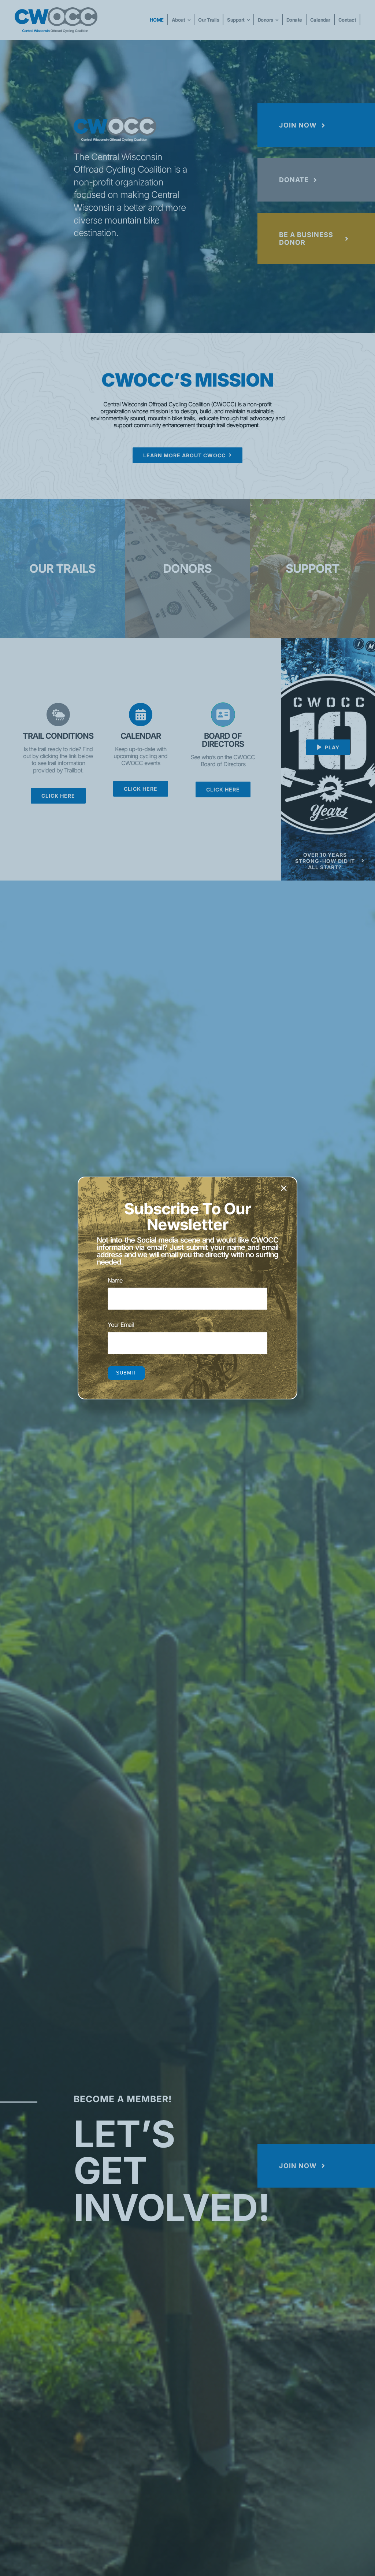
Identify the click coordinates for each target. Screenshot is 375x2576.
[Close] (284, 1188)
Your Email (121, 1325)
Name (115, 1280)
